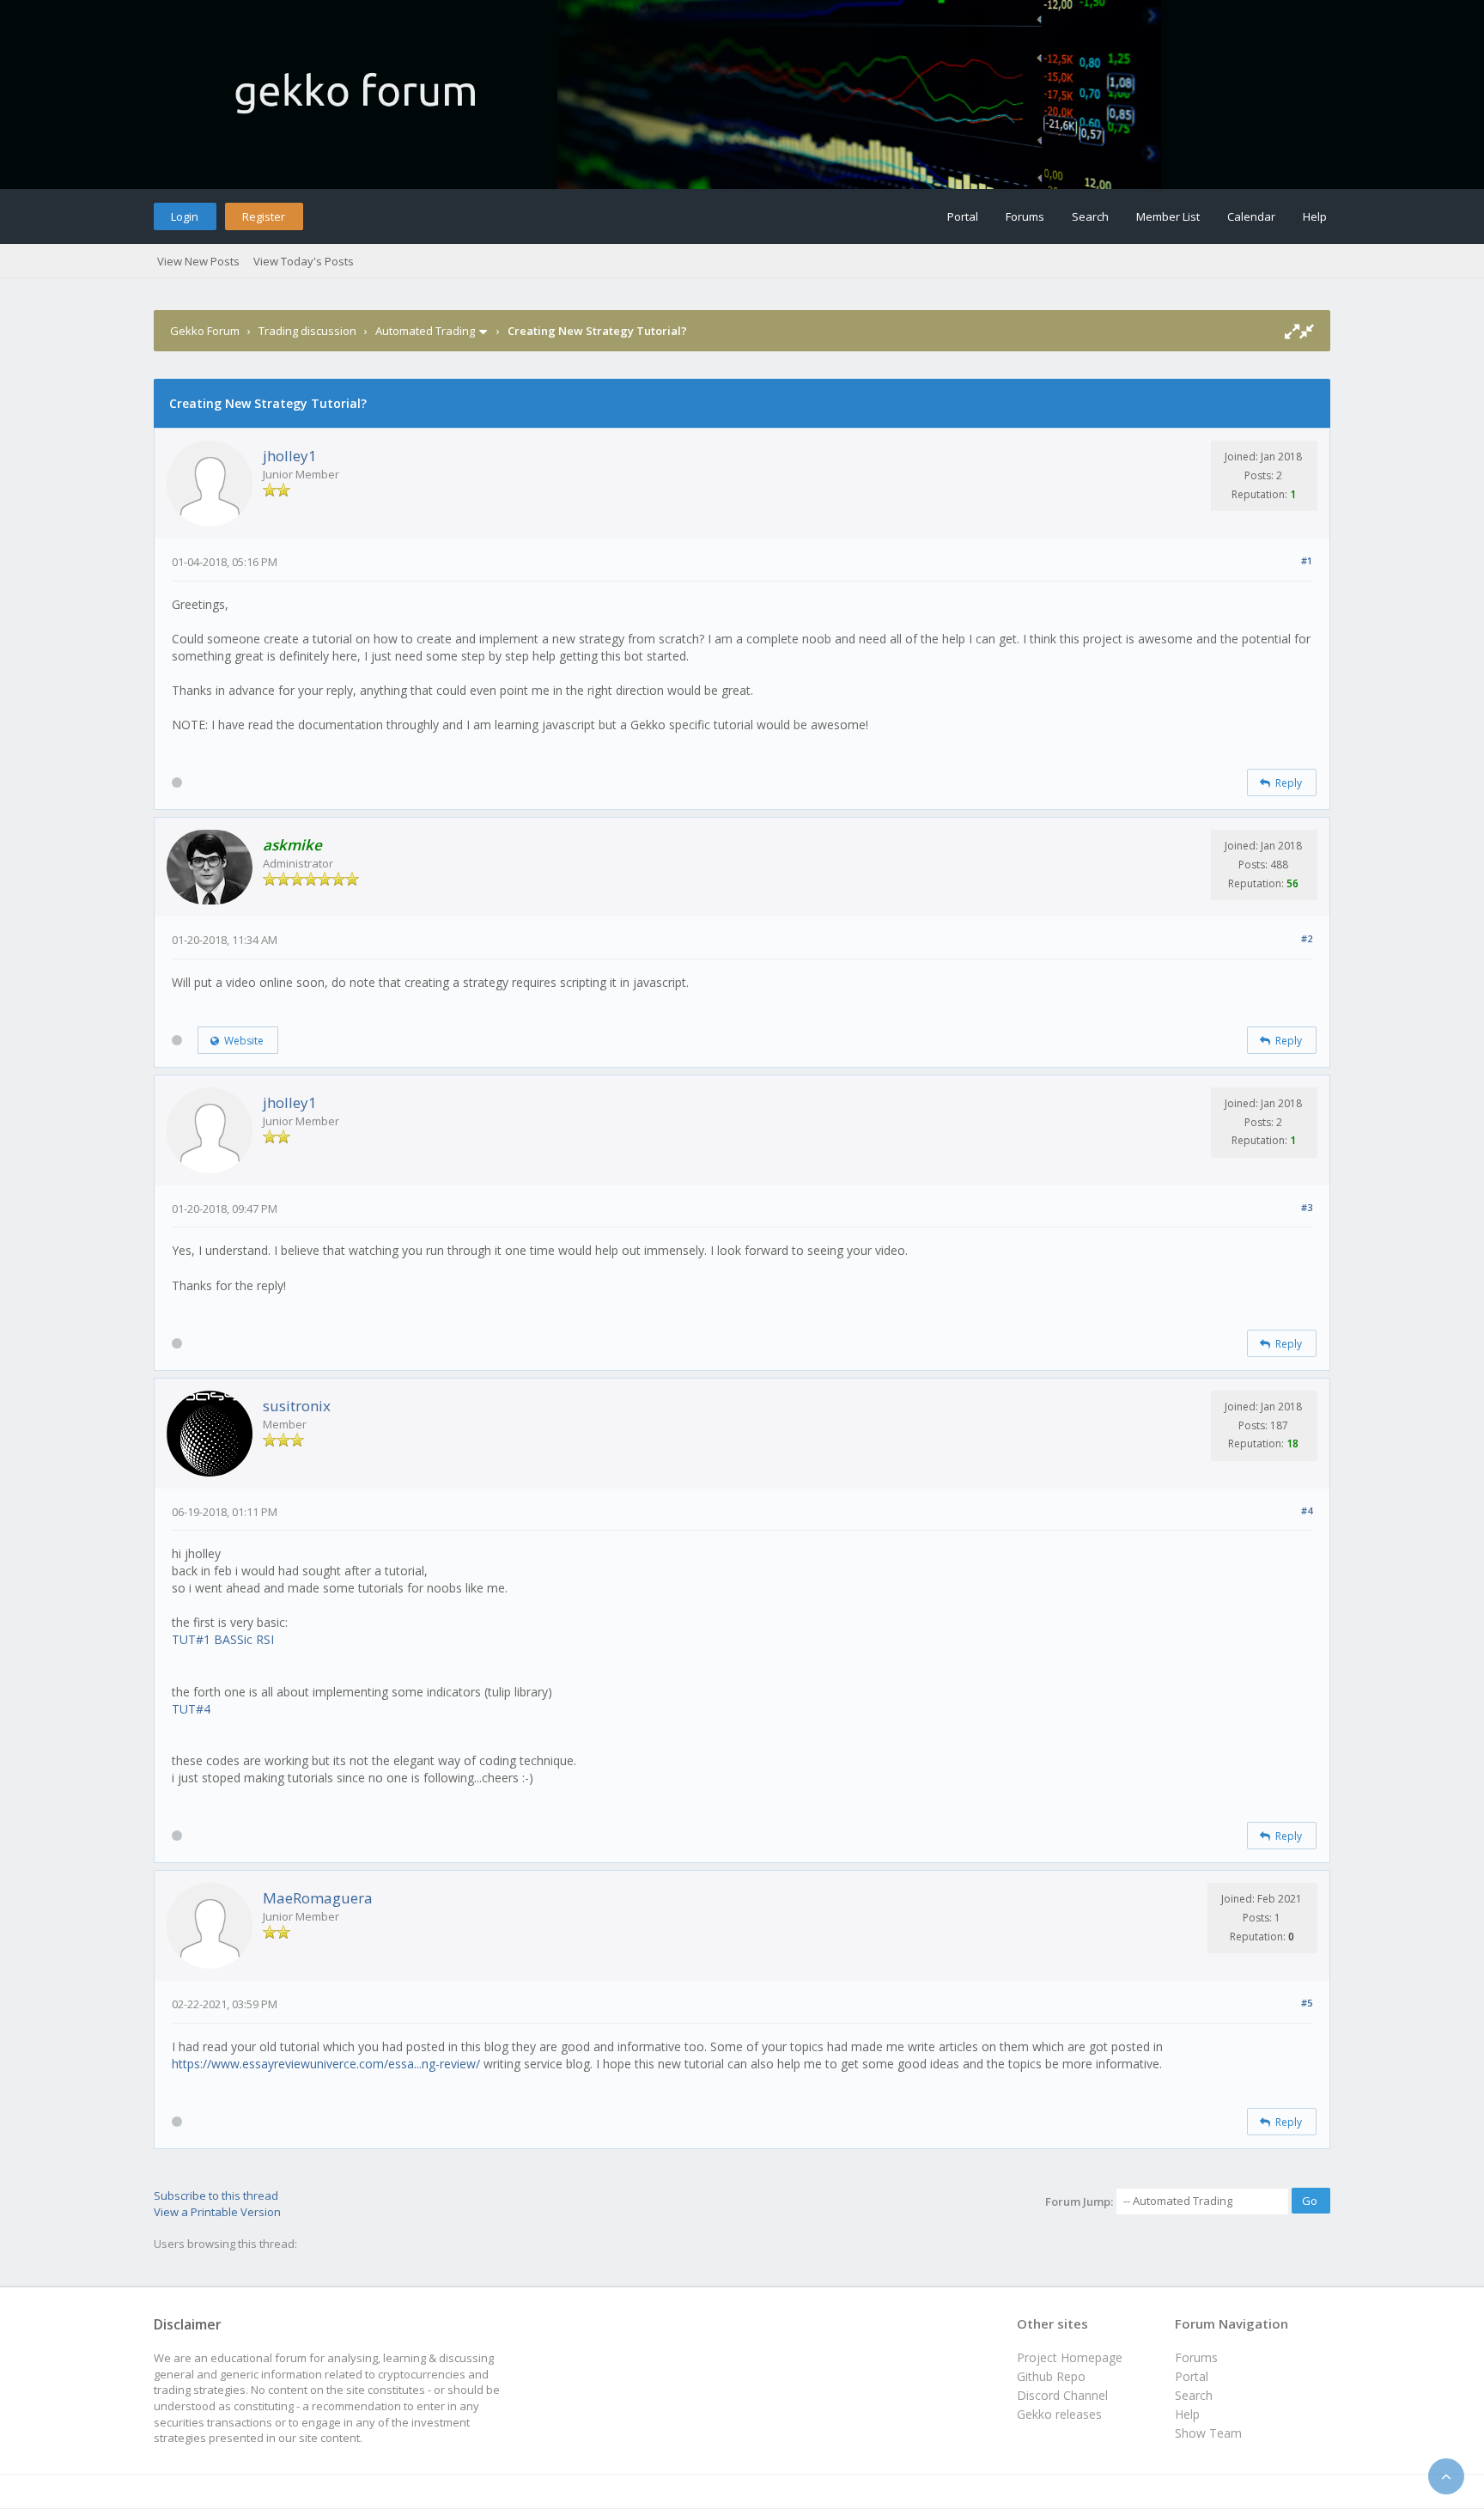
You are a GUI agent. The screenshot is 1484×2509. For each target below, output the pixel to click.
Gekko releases (1059, 2414)
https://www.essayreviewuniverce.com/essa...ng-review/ (326, 2064)
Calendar (1251, 216)
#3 (1307, 1207)
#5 (1307, 2003)
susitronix (297, 1406)
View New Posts (198, 261)
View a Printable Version (217, 2212)
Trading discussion (307, 331)
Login (185, 216)
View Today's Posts (304, 261)
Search (1090, 216)
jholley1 (290, 456)
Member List (1168, 216)
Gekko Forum (205, 331)
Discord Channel (1062, 2395)
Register (264, 216)
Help (1315, 216)
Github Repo (1051, 2376)
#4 (1307, 1510)
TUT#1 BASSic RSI (223, 1639)
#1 (1307, 560)
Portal (963, 216)
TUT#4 (191, 1709)
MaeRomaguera (318, 1898)
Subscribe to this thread (216, 2195)
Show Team (1208, 2433)
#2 (1307, 938)
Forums (1025, 216)
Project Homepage (1070, 2357)
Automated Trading (425, 331)
